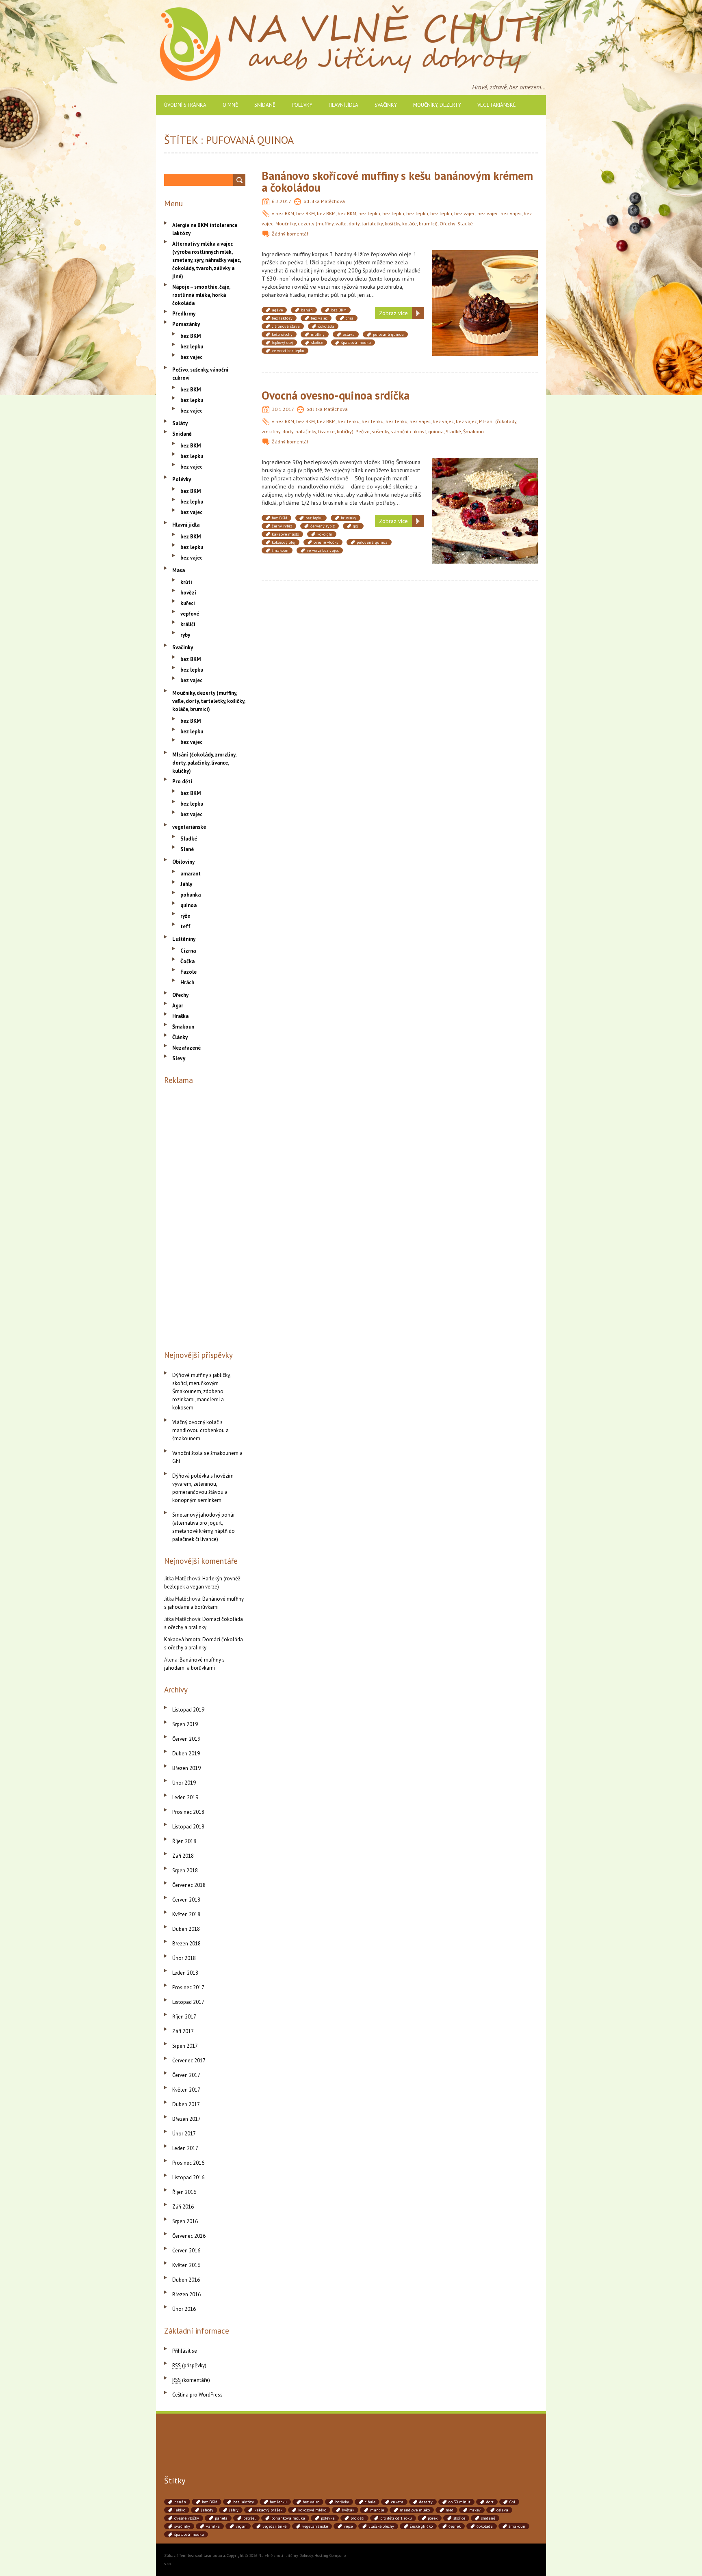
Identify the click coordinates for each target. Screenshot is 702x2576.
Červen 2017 (186, 2075)
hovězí (188, 593)
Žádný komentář (290, 234)
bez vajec (465, 213)
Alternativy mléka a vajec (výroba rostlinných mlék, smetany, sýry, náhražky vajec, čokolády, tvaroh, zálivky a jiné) (206, 260)
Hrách (187, 982)
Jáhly (186, 884)
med (450, 2510)
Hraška (180, 1016)
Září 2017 (183, 2031)
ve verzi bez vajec (323, 550)
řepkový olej (282, 343)
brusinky (349, 518)
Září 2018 (183, 1856)
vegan (241, 2526)
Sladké (465, 224)
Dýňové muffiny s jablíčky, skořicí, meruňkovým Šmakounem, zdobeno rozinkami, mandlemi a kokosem (201, 1391)
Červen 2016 (186, 2251)
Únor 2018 (184, 1958)
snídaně (488, 2518)
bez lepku (369, 213)
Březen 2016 (186, 2294)
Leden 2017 (185, 2148)
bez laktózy (282, 318)
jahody (207, 2510)
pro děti (357, 2518)
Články (180, 1037)
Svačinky (386, 105)
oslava (349, 334)
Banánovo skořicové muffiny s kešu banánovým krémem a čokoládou (397, 182)
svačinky (182, 2526)
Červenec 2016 (189, 2236)
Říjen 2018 (184, 1841)
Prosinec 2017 (188, 1987)
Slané (187, 849)
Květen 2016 (186, 2265)
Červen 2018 (186, 1900)
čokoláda (326, 326)
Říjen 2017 (184, 2017)
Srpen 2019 (185, 1724)
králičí (188, 624)
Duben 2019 (186, 1754)
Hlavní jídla (343, 105)
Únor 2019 (184, 1783)
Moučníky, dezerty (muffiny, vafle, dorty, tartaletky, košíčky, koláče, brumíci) (356, 224)
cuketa (397, 2502)
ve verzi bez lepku (288, 351)
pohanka (191, 895)
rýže (185, 916)
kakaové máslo (285, 534)
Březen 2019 (186, 1768)
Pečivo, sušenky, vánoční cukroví (391, 431)
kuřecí (188, 603)
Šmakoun (473, 431)
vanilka (213, 2526)
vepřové (190, 614)
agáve (277, 310)
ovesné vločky (326, 542)
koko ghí (325, 534)
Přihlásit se (185, 2351)
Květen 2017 (186, 2090)
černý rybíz (282, 526)
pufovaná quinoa (388, 334)
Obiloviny (183, 862)
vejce (348, 2526)
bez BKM (285, 213)
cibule (370, 2502)
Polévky (302, 105)
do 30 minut (459, 2502)
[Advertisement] (205, 1216)
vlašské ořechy (381, 2526)
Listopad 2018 (188, 1827)
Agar (178, 1006)
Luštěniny (184, 939)
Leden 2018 (185, 1973)
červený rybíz (323, 526)
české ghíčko (421, 2526)
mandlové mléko (415, 2510)
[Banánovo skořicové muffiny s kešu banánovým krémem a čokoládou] (485, 254)
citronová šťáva (286, 326)
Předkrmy (184, 314)
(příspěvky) (189, 2365)
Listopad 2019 (188, 1710)
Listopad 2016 (188, 2177)
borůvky (342, 2502)
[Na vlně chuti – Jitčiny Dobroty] (351, 8)
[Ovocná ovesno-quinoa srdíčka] (485, 462)
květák (348, 2510)
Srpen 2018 (185, 1870)
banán (307, 310)
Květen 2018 (186, 1914)
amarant (191, 874)
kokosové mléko (312, 2510)
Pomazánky (186, 324)
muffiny (318, 334)
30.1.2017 (283, 409)
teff (185, 926)
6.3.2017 (282, 201)
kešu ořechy (282, 334)
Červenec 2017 (189, 2061)
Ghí (512, 2502)
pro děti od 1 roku (396, 2518)
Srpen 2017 (185, 2046)
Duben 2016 (186, 2280)
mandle (377, 2510)
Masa (179, 570)
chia (350, 318)
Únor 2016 (184, 2309)
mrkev (475, 2510)
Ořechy (447, 224)
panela (221, 2518)
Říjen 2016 (184, 2192)
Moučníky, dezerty (437, 105)
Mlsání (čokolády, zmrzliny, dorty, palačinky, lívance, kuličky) (204, 763)
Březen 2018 (186, 1944)
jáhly (234, 2510)
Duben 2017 (186, 2104)
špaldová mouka (356, 343)
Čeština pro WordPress (197, 2395)
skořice (317, 343)
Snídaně (265, 105)
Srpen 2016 (185, 2221)
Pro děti (182, 781)
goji (356, 526)
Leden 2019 (185, 1797)
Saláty (180, 423)
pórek (433, 2518)
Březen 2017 (186, 2119)
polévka (328, 2518)
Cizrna (188, 951)
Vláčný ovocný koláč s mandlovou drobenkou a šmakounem (200, 1430)
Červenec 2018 (189, 1885)
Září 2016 (183, 2207)
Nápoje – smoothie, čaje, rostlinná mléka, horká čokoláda (201, 295)
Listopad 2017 (188, 2002)
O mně (230, 105)
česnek (455, 2526)
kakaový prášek (268, 2510)
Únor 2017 (184, 2134)
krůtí (186, 582)
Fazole (188, 972)
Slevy (179, 1058)
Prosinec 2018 (188, 1812)
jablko (180, 2510)
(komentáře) (191, 2380)
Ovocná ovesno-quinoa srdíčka (336, 395)
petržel (249, 2518)
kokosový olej (284, 542)
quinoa (436, 431)
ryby (185, 635)
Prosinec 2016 (188, 2163)
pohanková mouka (288, 2518)
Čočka (187, 961)
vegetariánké (274, 2526)
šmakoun (280, 550)
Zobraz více (393, 313)
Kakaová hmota (182, 1639)
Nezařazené (186, 1048)
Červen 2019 (186, 1739)
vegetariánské (497, 105)
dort (490, 2502)
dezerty (426, 2502)
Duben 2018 (186, 1929)
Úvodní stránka (185, 105)
